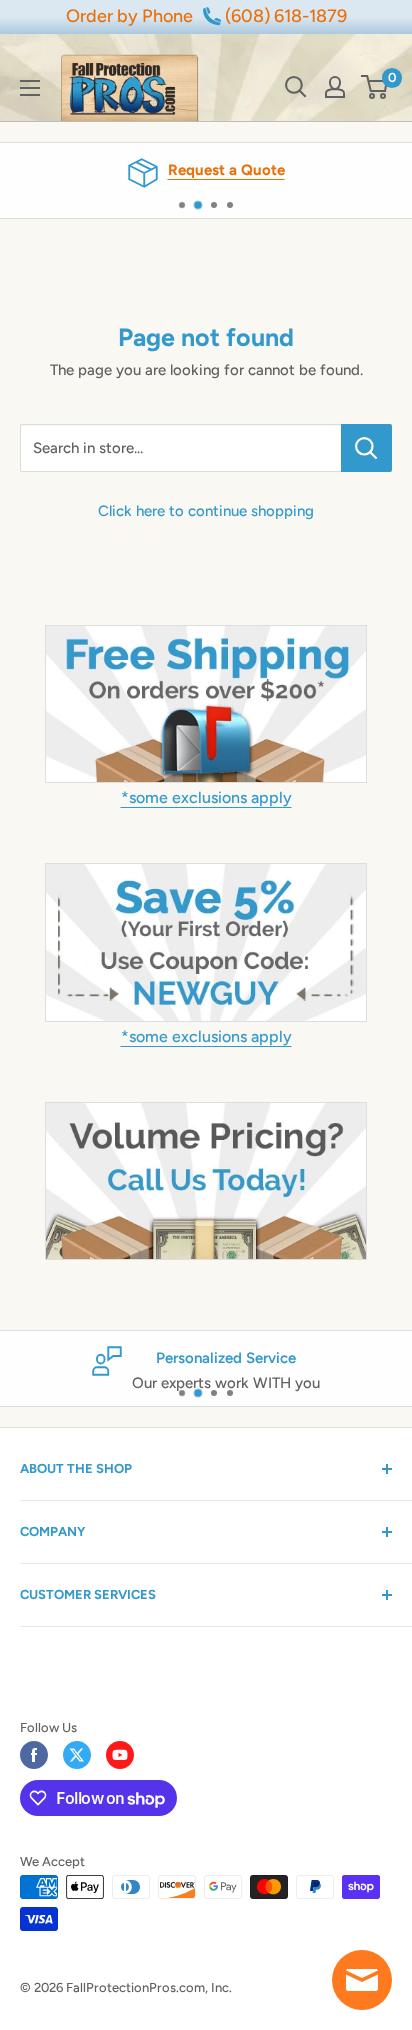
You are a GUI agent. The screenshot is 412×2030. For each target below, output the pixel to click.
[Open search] (296, 87)
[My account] (335, 87)
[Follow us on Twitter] (77, 1755)
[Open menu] (30, 88)
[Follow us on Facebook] (34, 1755)
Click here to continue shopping (206, 511)
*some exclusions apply (206, 797)
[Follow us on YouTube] (120, 1755)
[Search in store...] (366, 448)
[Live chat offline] (362, 1980)
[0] (375, 87)
